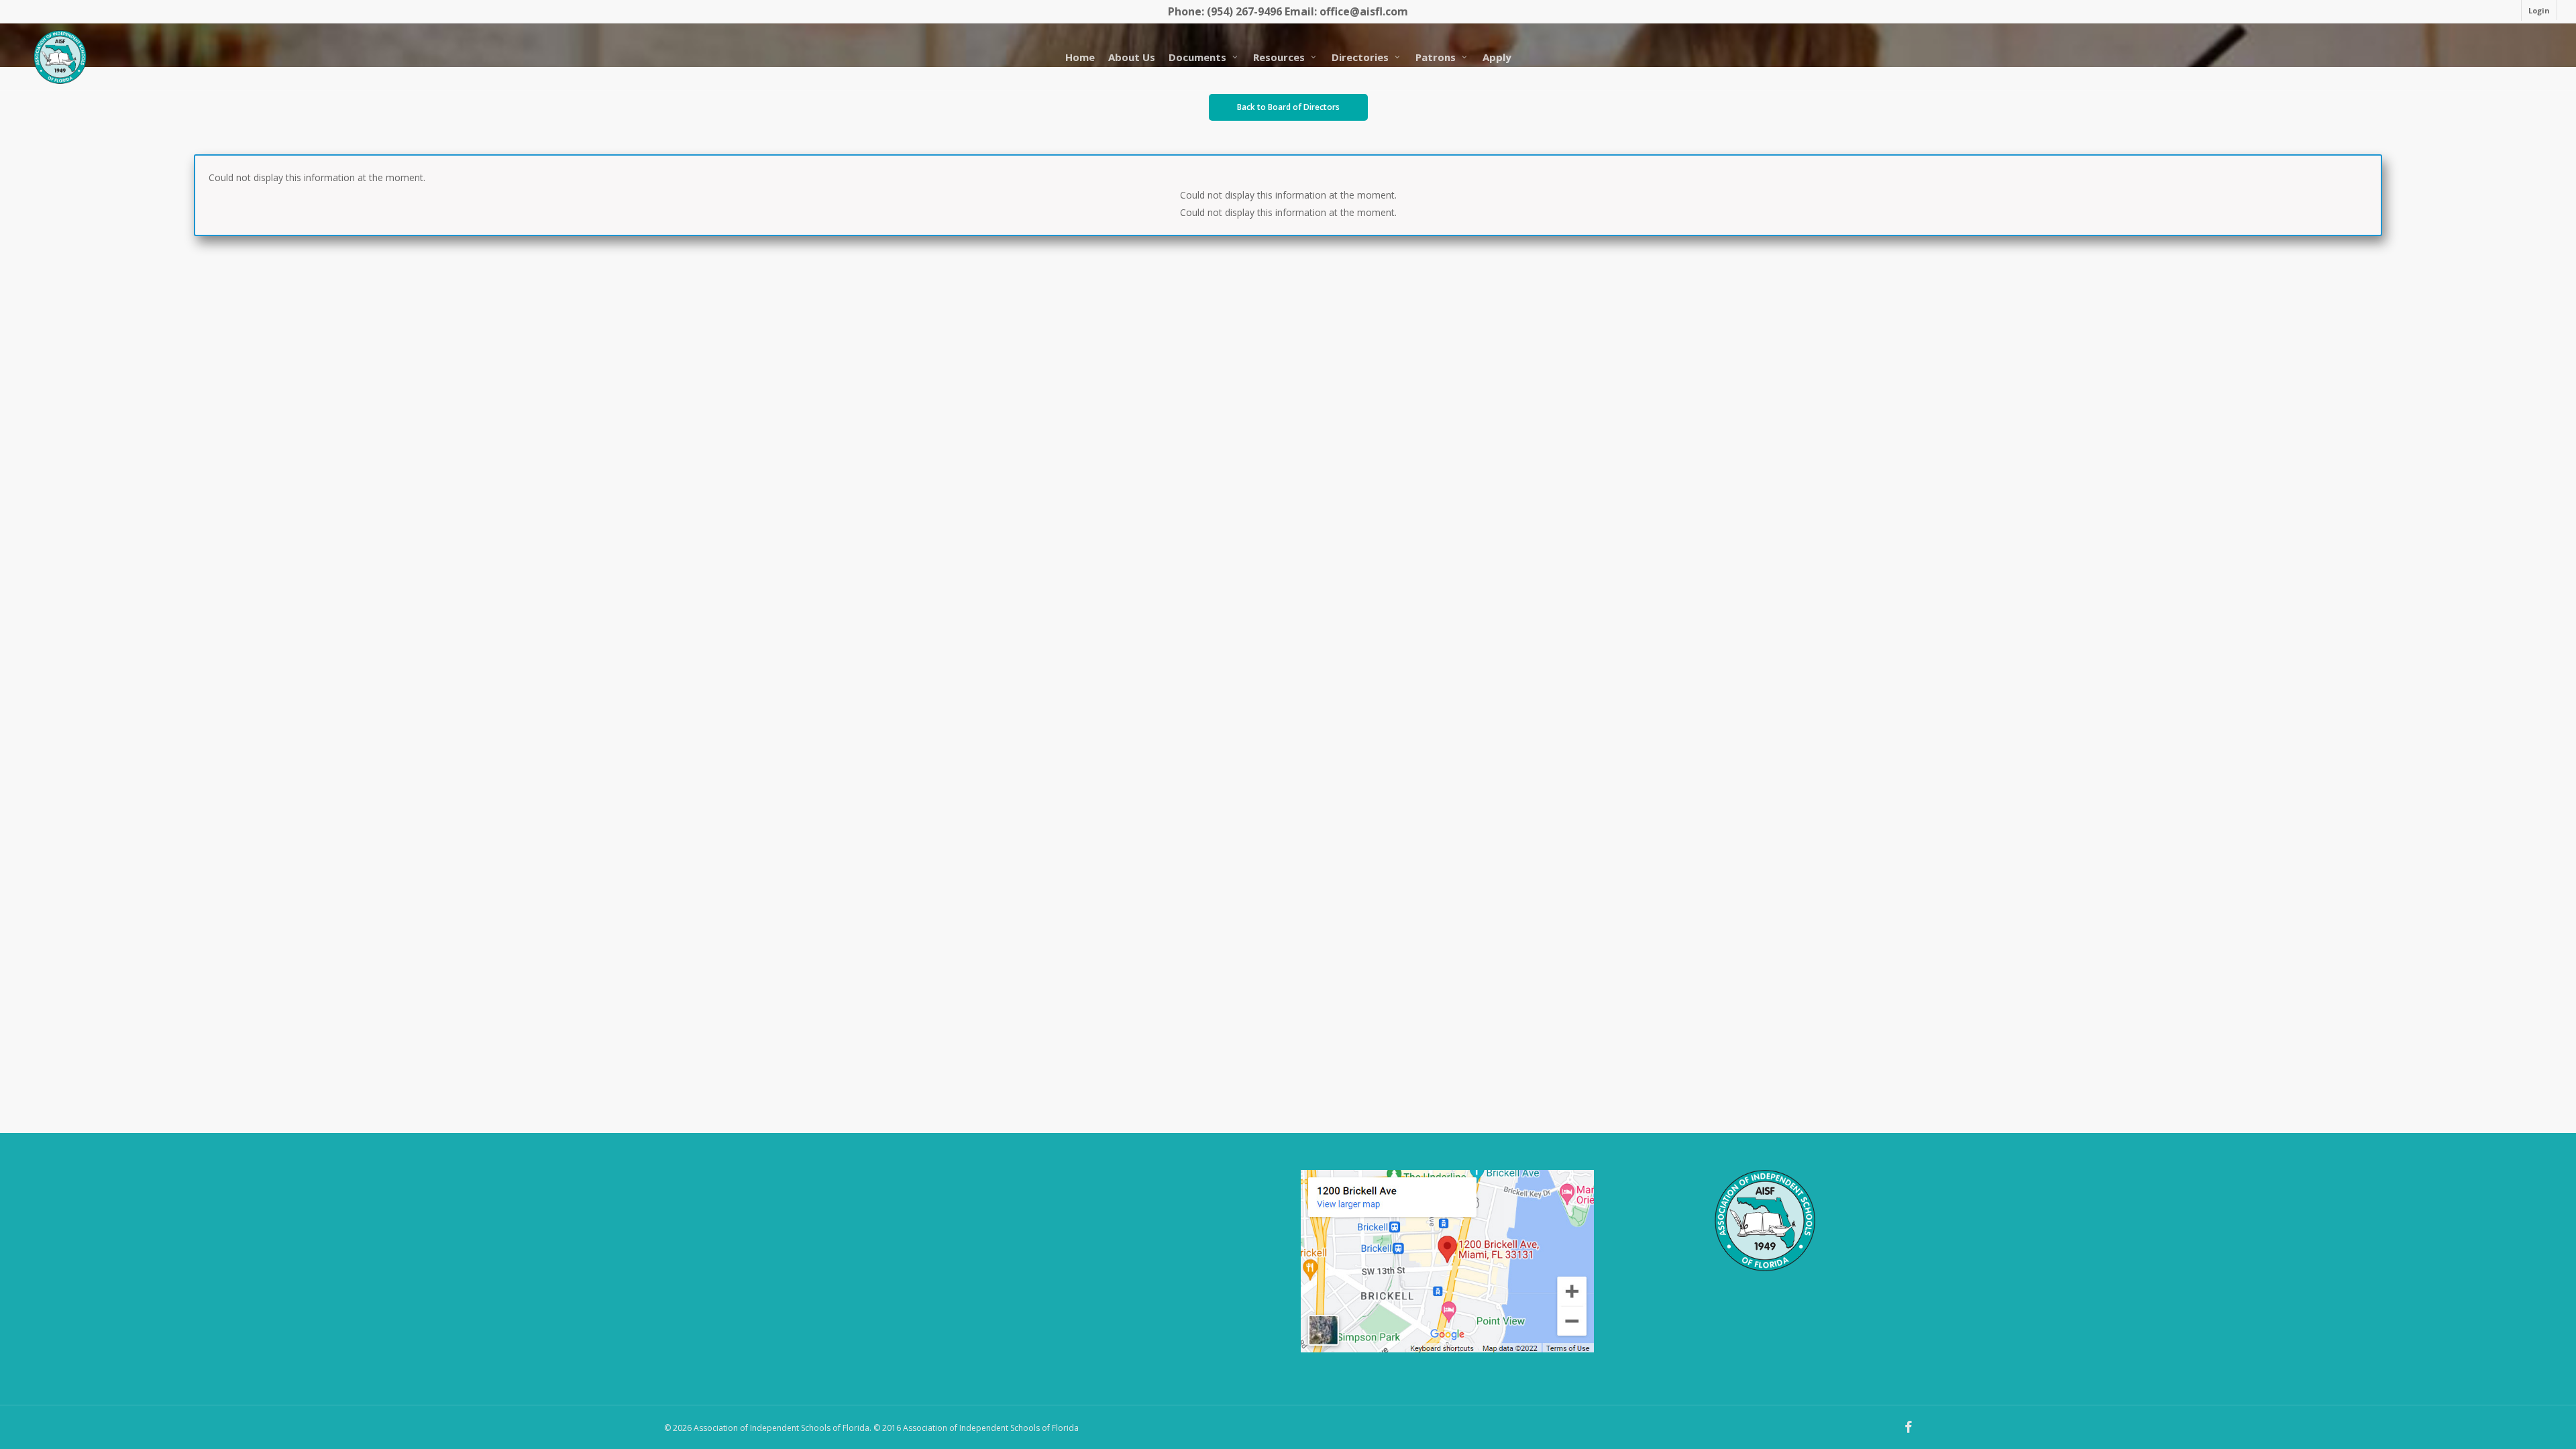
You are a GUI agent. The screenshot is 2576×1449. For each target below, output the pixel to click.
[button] (1288, 107)
